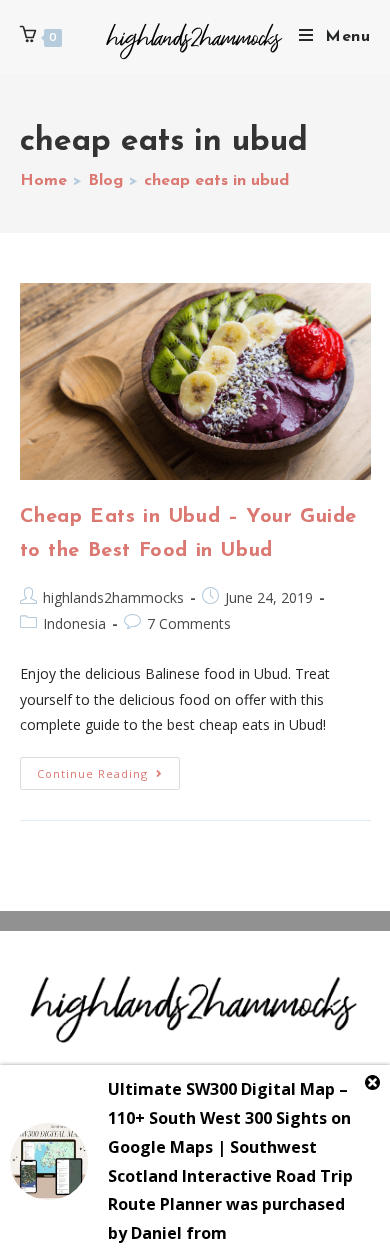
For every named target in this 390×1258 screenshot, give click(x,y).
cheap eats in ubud (216, 181)
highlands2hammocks (113, 597)
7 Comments (189, 623)
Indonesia (74, 623)
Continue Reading (108, 769)
